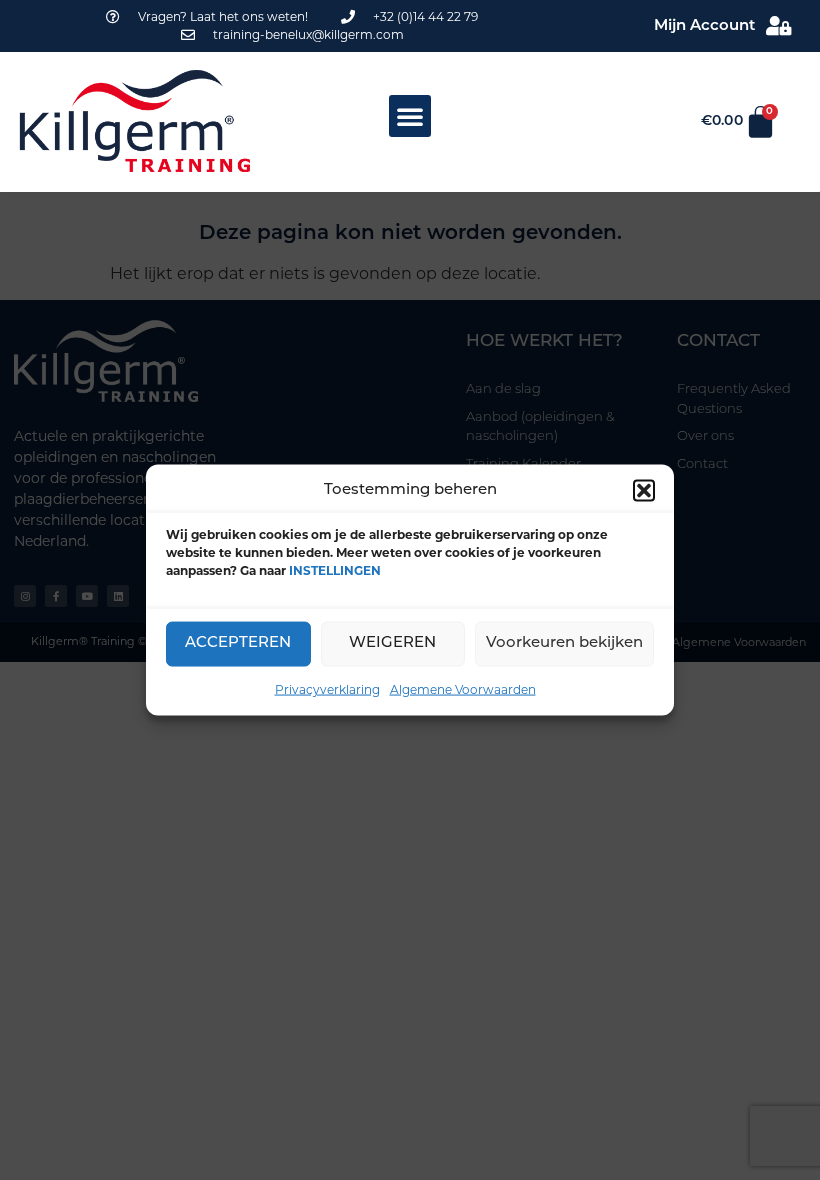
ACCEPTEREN (238, 643)
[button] (644, 491)
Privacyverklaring (327, 688)
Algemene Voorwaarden (463, 688)
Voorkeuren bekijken (564, 643)
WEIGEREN (392, 643)
